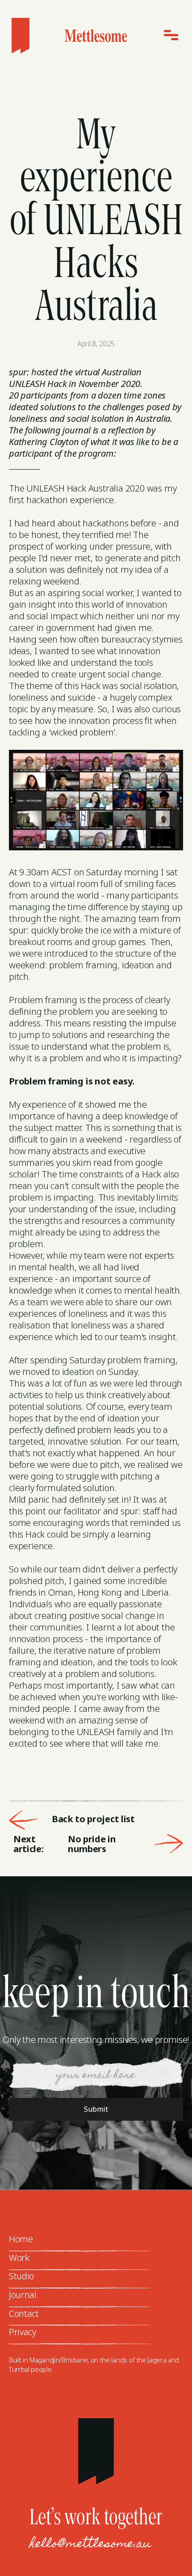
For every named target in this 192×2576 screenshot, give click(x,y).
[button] (169, 36)
